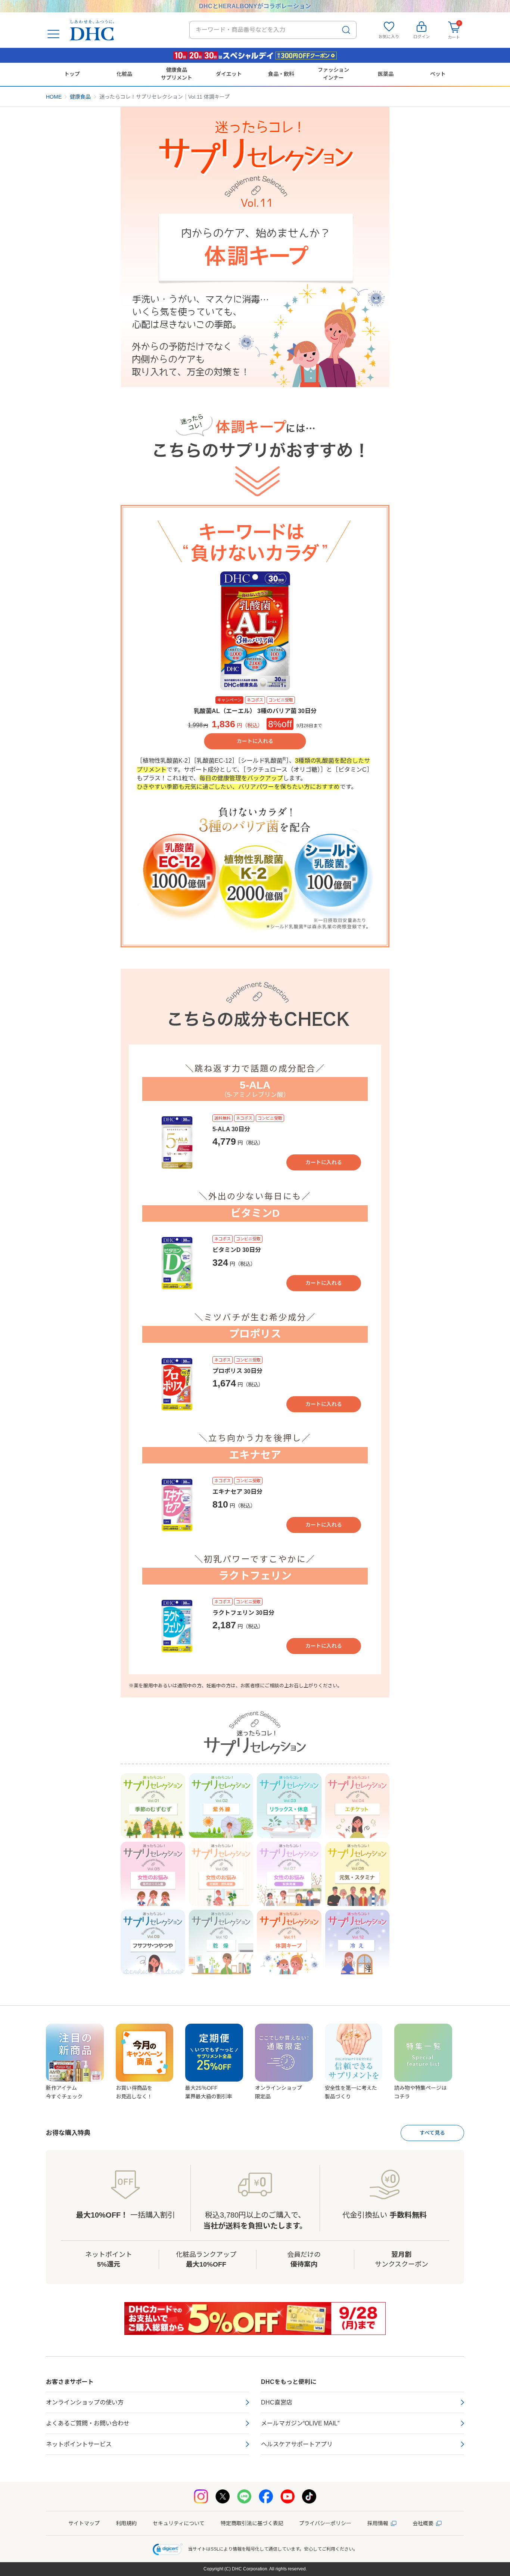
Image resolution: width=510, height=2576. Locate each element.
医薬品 (386, 74)
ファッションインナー (333, 74)
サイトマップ (84, 2523)
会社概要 (423, 2523)
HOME (54, 97)
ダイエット (229, 74)
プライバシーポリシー (325, 2523)
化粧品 (124, 74)
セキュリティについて (179, 2523)
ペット (438, 74)
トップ (72, 74)
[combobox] (273, 30)
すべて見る (432, 2133)
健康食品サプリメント (177, 74)
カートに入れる (255, 741)
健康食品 (80, 97)
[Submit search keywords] (346, 30)
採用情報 (378, 2523)
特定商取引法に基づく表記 (252, 2523)
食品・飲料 (281, 74)
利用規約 (126, 2523)
